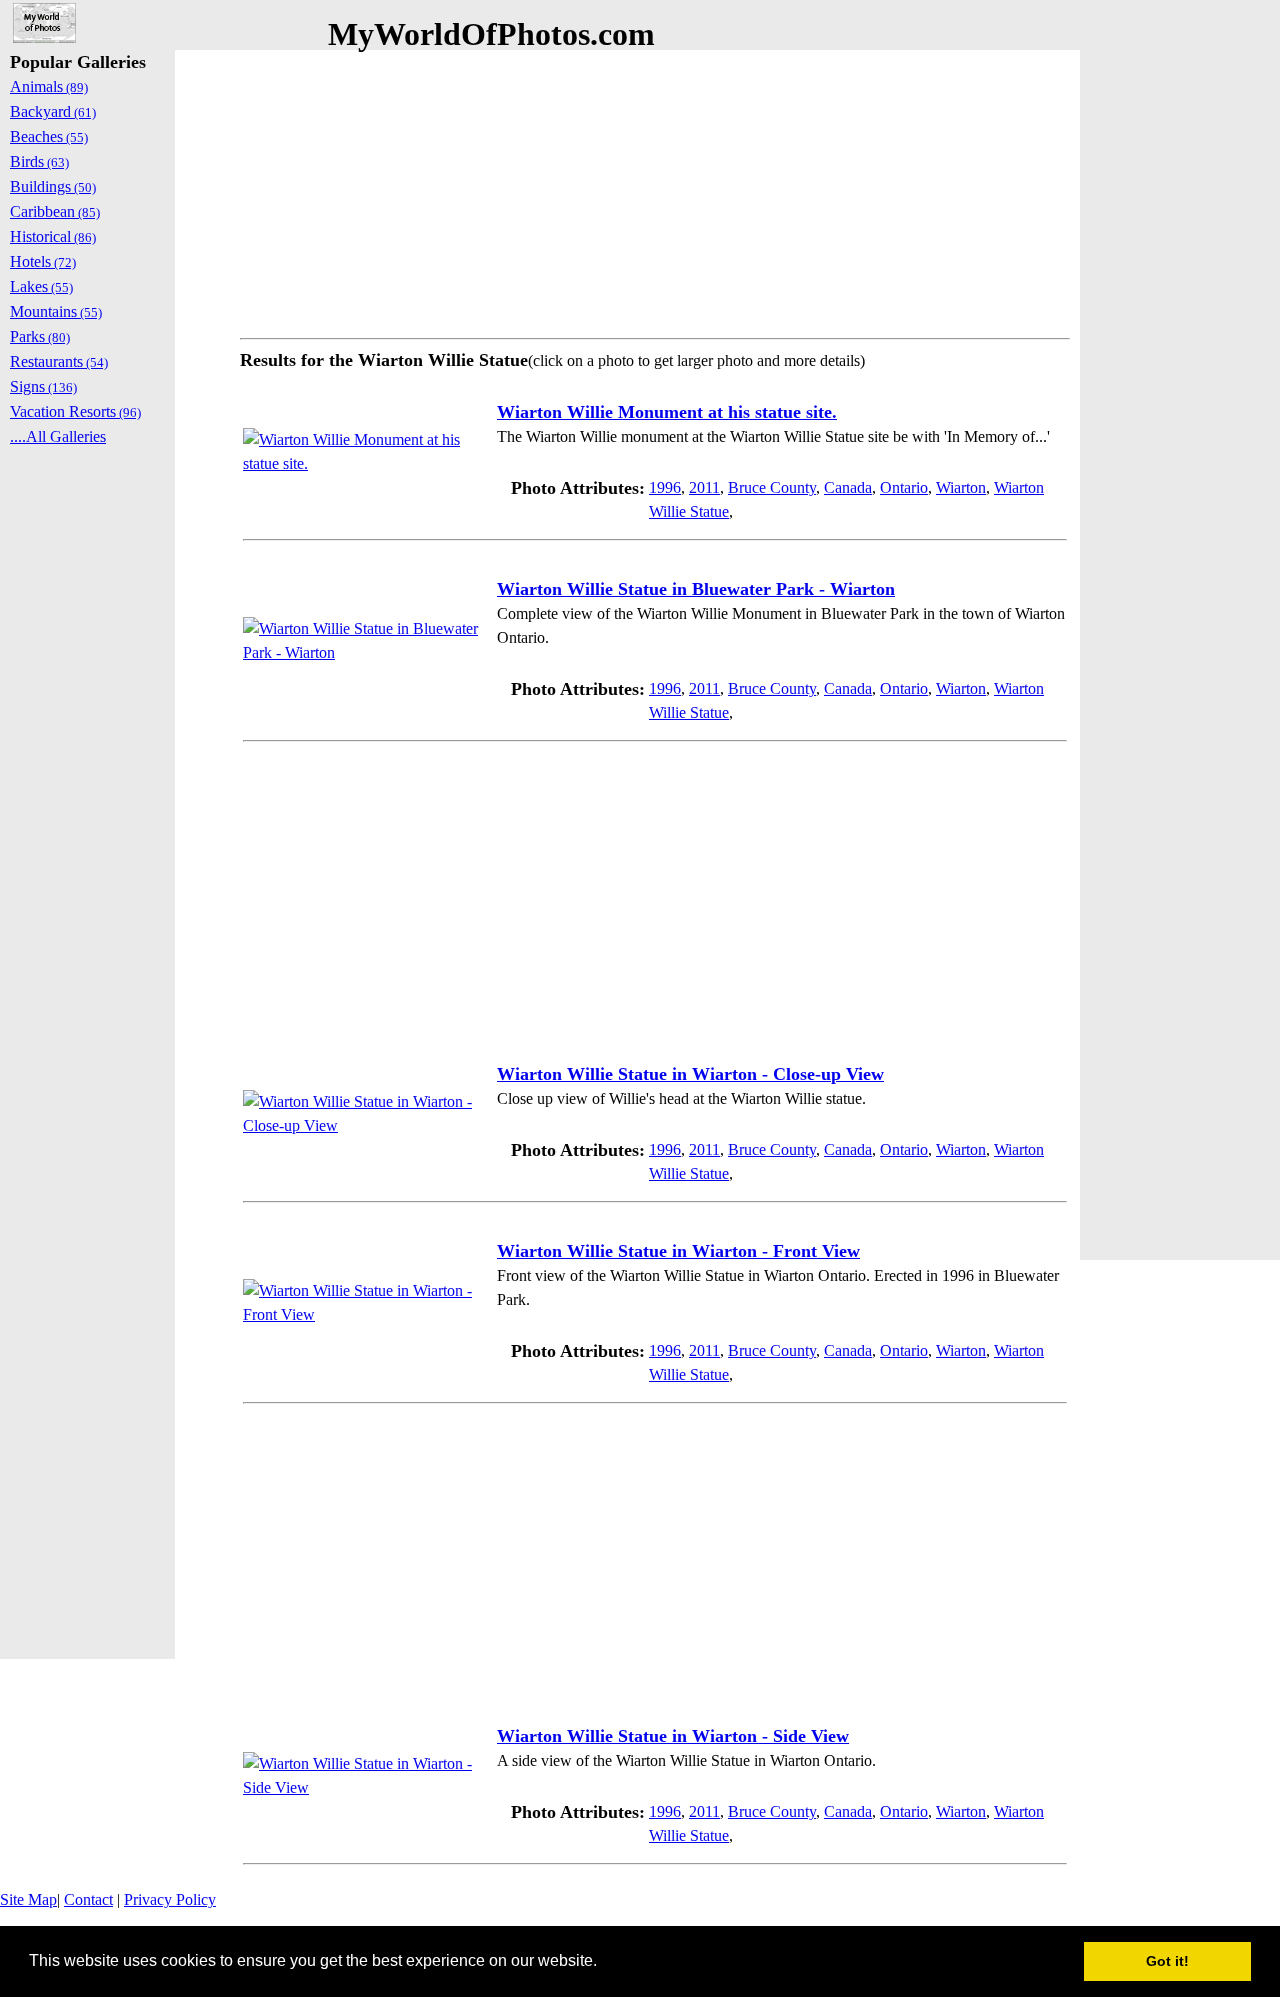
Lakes (41, 286)
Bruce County (772, 487)
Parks (40, 336)
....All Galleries (58, 436)
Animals (49, 86)
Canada (848, 487)
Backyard (53, 111)
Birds (39, 161)
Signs (43, 386)
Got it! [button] (1167, 1961)
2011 (704, 487)
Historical (53, 236)
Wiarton (961, 487)
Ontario (904, 487)
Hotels (43, 261)
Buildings (53, 186)
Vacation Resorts (75, 411)
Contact (88, 1899)
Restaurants (59, 361)
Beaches (49, 136)
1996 (665, 487)
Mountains (56, 311)
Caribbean (55, 211)
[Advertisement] (655, 190)
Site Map (28, 1899)
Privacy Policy (170, 1899)
